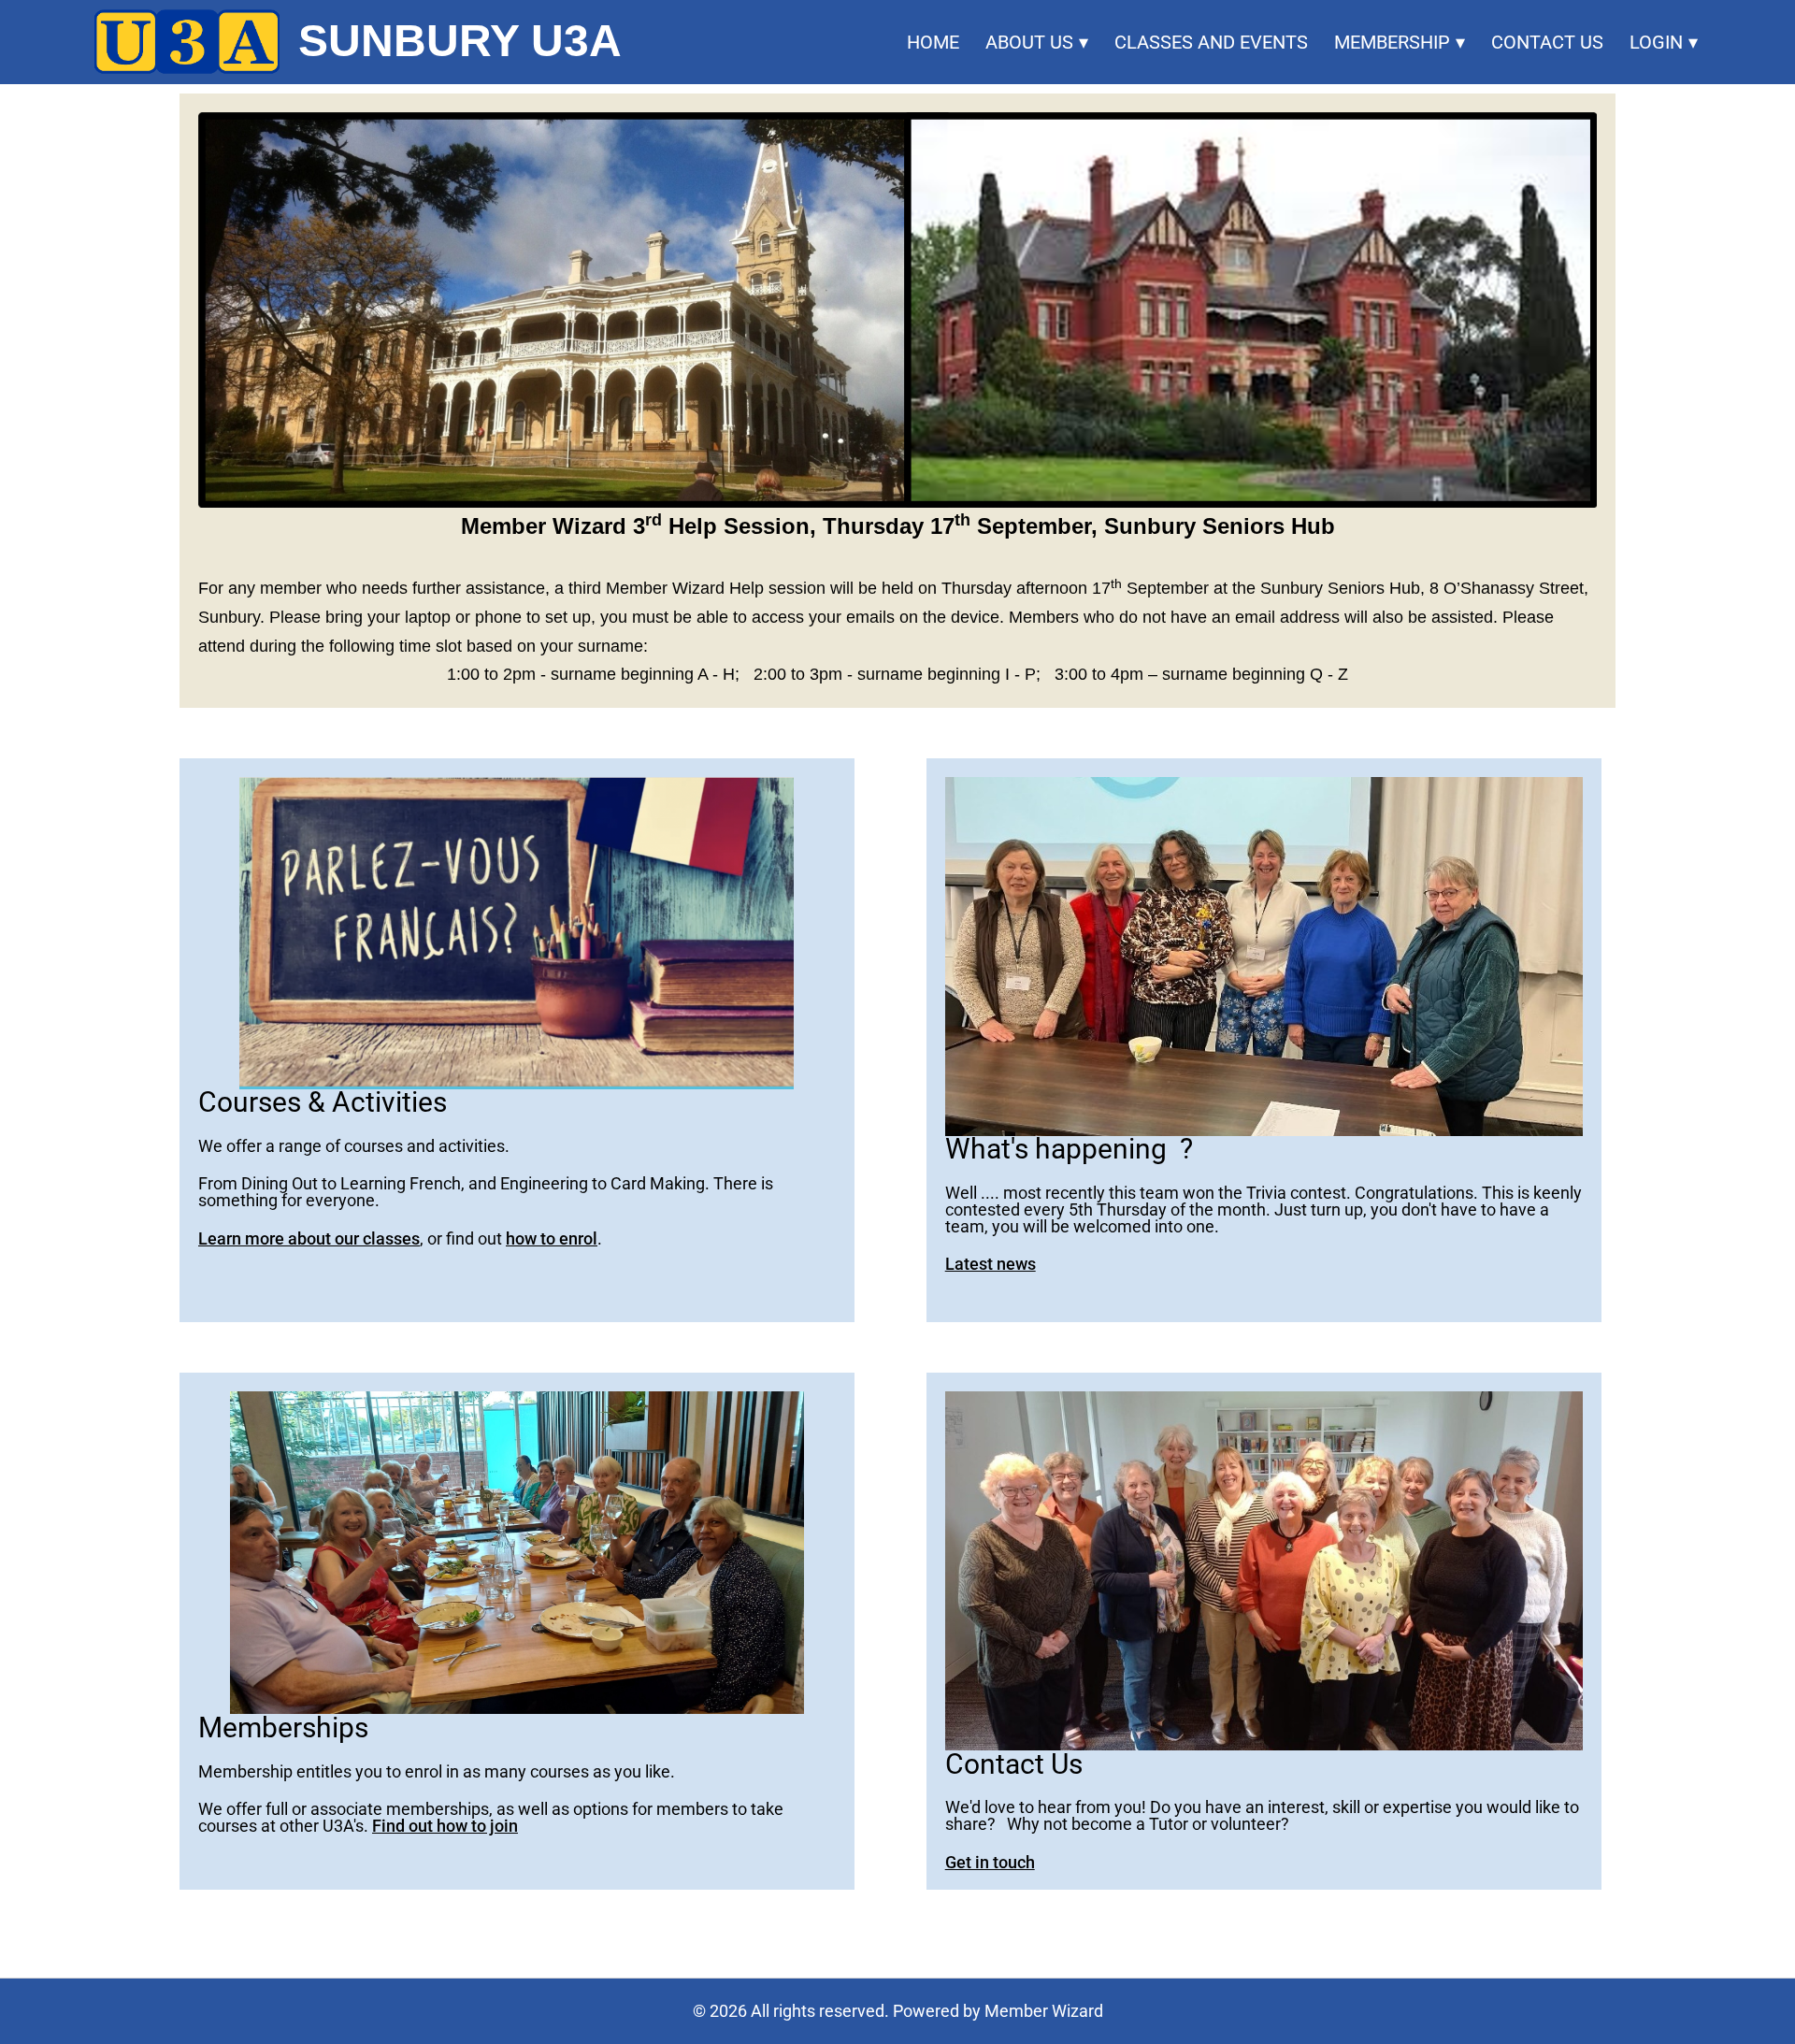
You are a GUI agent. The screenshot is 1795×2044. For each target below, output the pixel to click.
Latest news (991, 1264)
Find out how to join (445, 1826)
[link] (187, 42)
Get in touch (990, 1862)
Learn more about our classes (309, 1238)
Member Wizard (1044, 2011)
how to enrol (552, 1238)
